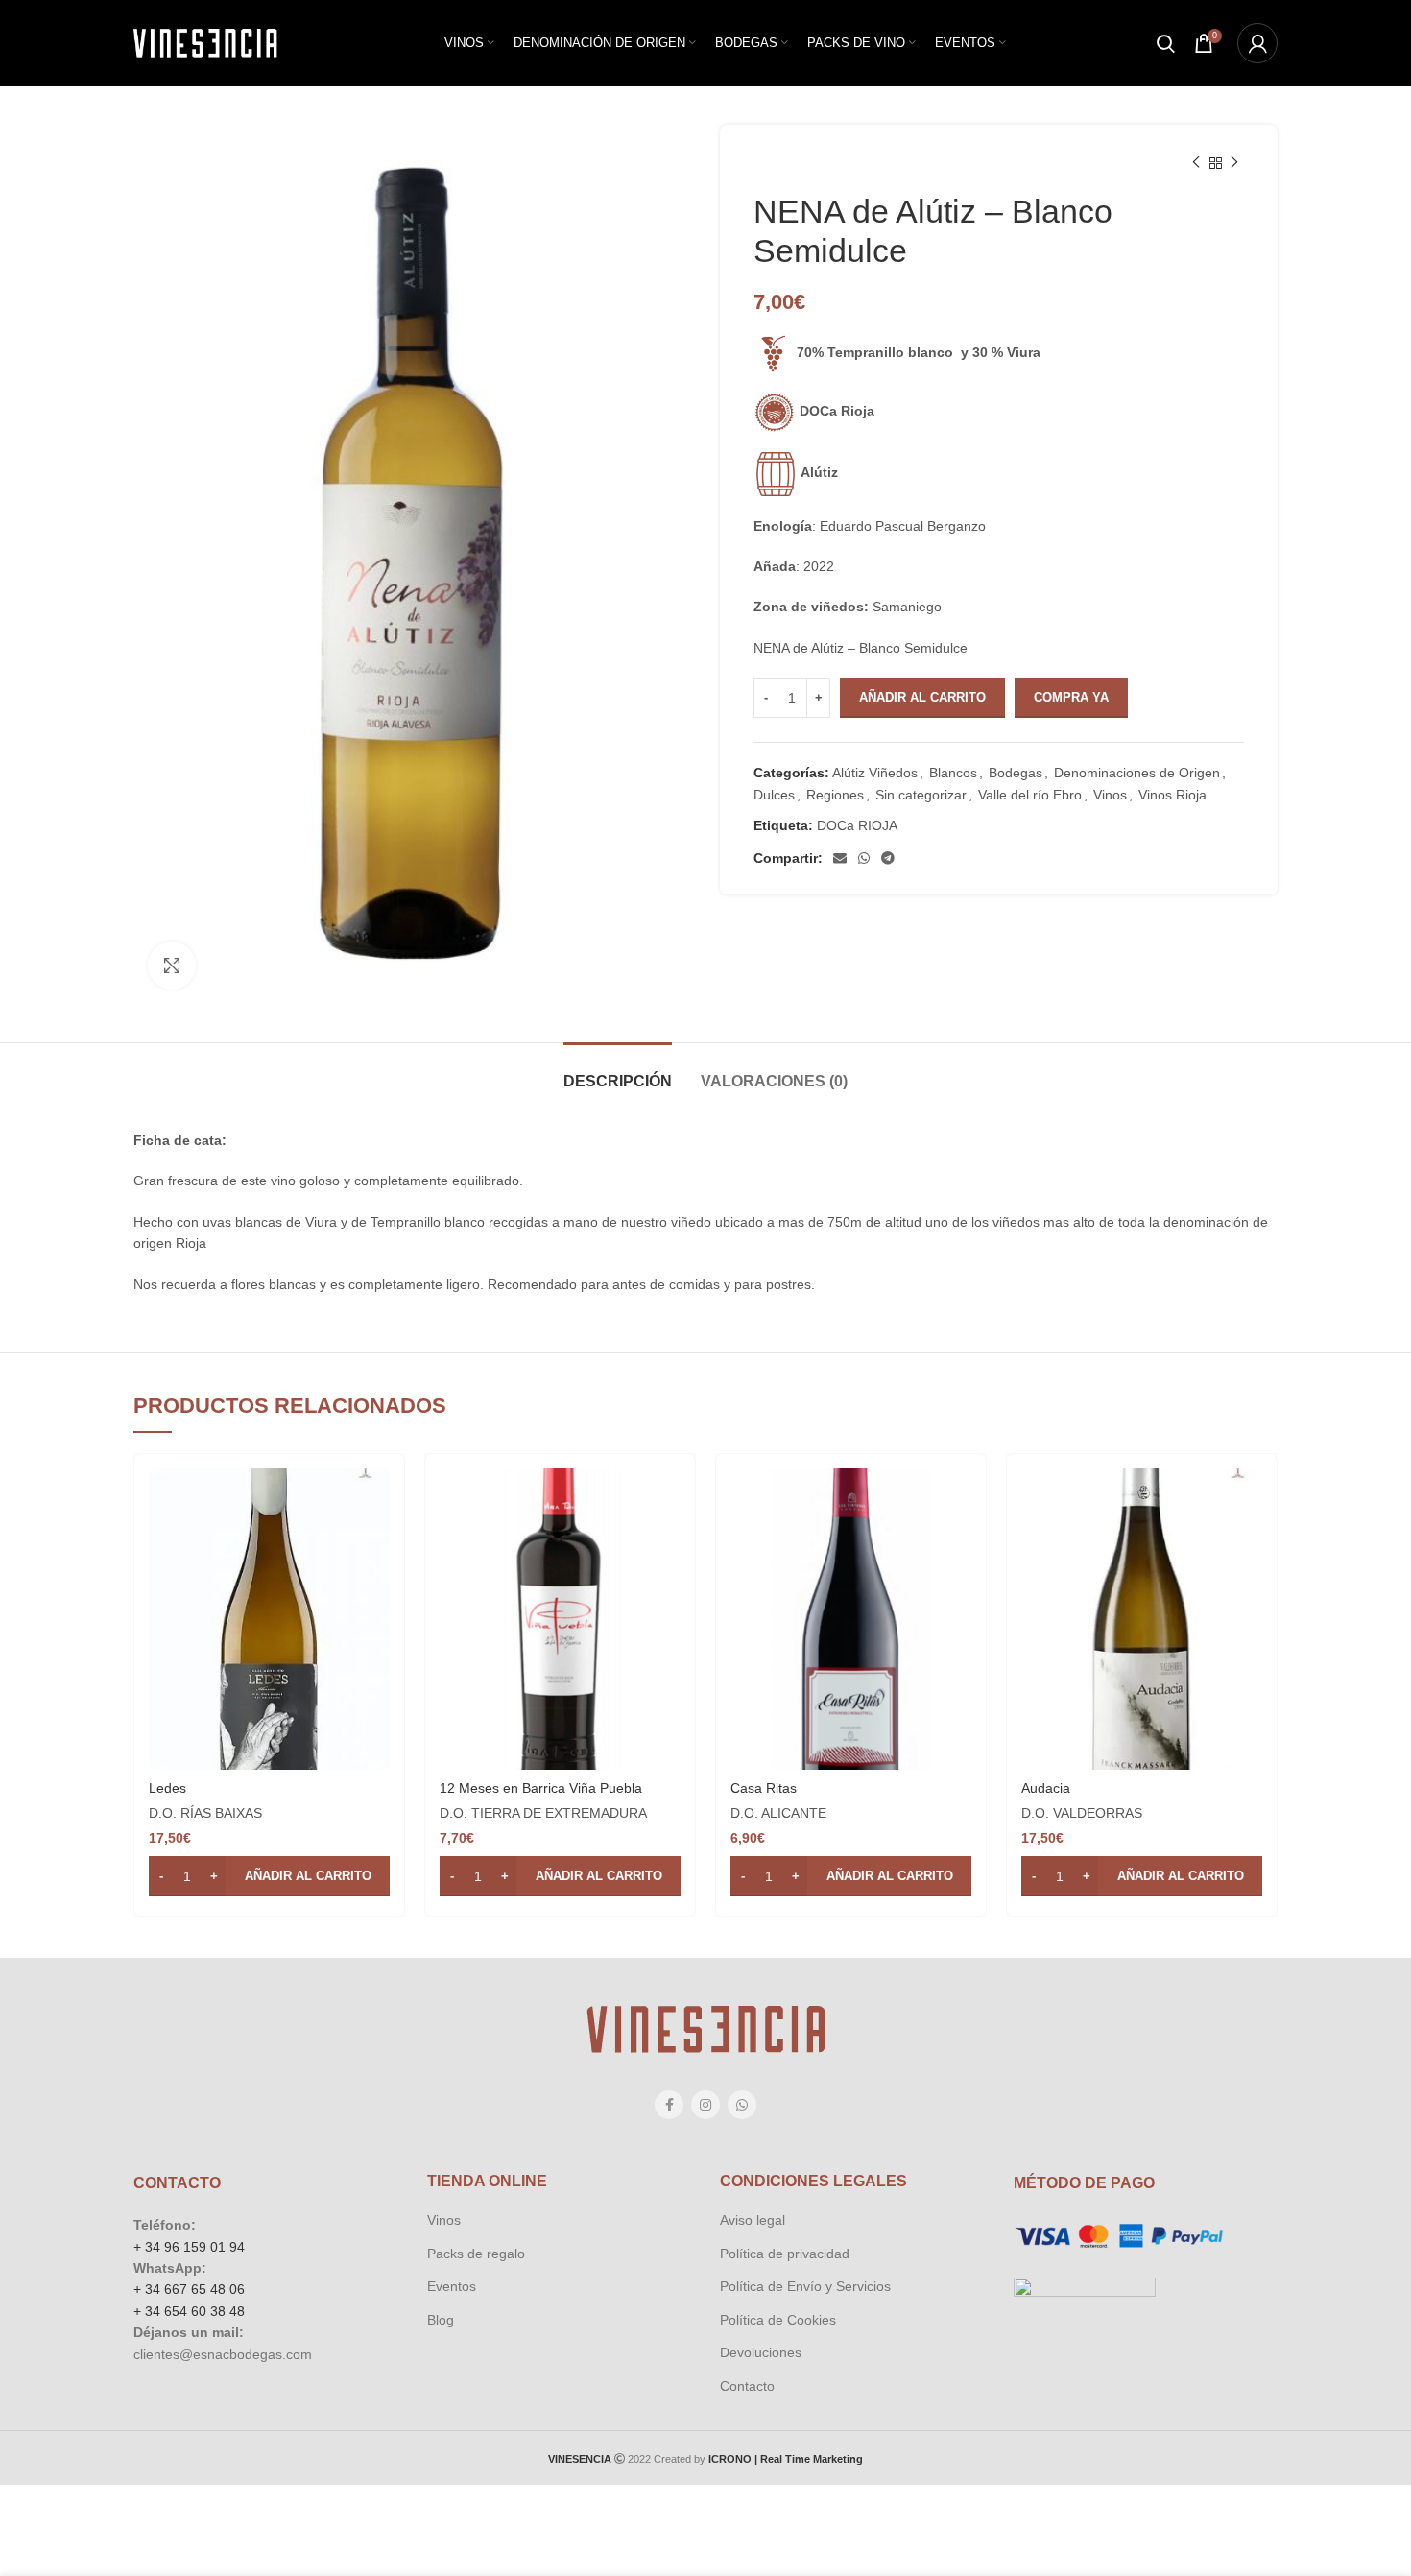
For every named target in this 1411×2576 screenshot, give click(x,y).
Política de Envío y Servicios (805, 2286)
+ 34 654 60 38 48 (189, 2311)
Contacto (747, 2386)
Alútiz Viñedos (875, 773)
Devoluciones (761, 2352)
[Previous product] (1196, 163)
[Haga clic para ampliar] (172, 966)
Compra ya (1071, 697)
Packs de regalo (476, 2254)
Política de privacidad (785, 2254)
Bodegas (1016, 773)
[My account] (1257, 43)
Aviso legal (753, 2220)
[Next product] (1234, 163)
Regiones (835, 795)
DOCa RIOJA (857, 825)
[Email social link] (840, 858)
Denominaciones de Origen (1137, 773)
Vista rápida (375, 1500)
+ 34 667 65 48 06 (189, 2289)
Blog (441, 2320)
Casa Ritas (764, 1788)
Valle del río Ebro (1030, 795)
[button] (269, 1876)
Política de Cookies (778, 2320)
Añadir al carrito (922, 697)
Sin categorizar (921, 795)
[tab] (618, 1072)
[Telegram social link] (888, 858)
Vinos (1110, 795)
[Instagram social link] (705, 2105)
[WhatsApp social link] (864, 858)
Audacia (1046, 1788)
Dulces (774, 795)
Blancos (953, 773)
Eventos (452, 2286)
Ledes (167, 1788)
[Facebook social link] (669, 2105)
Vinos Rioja (1172, 795)
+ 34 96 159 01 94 (189, 2247)
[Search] (1166, 43)
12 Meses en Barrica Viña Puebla (541, 1788)
